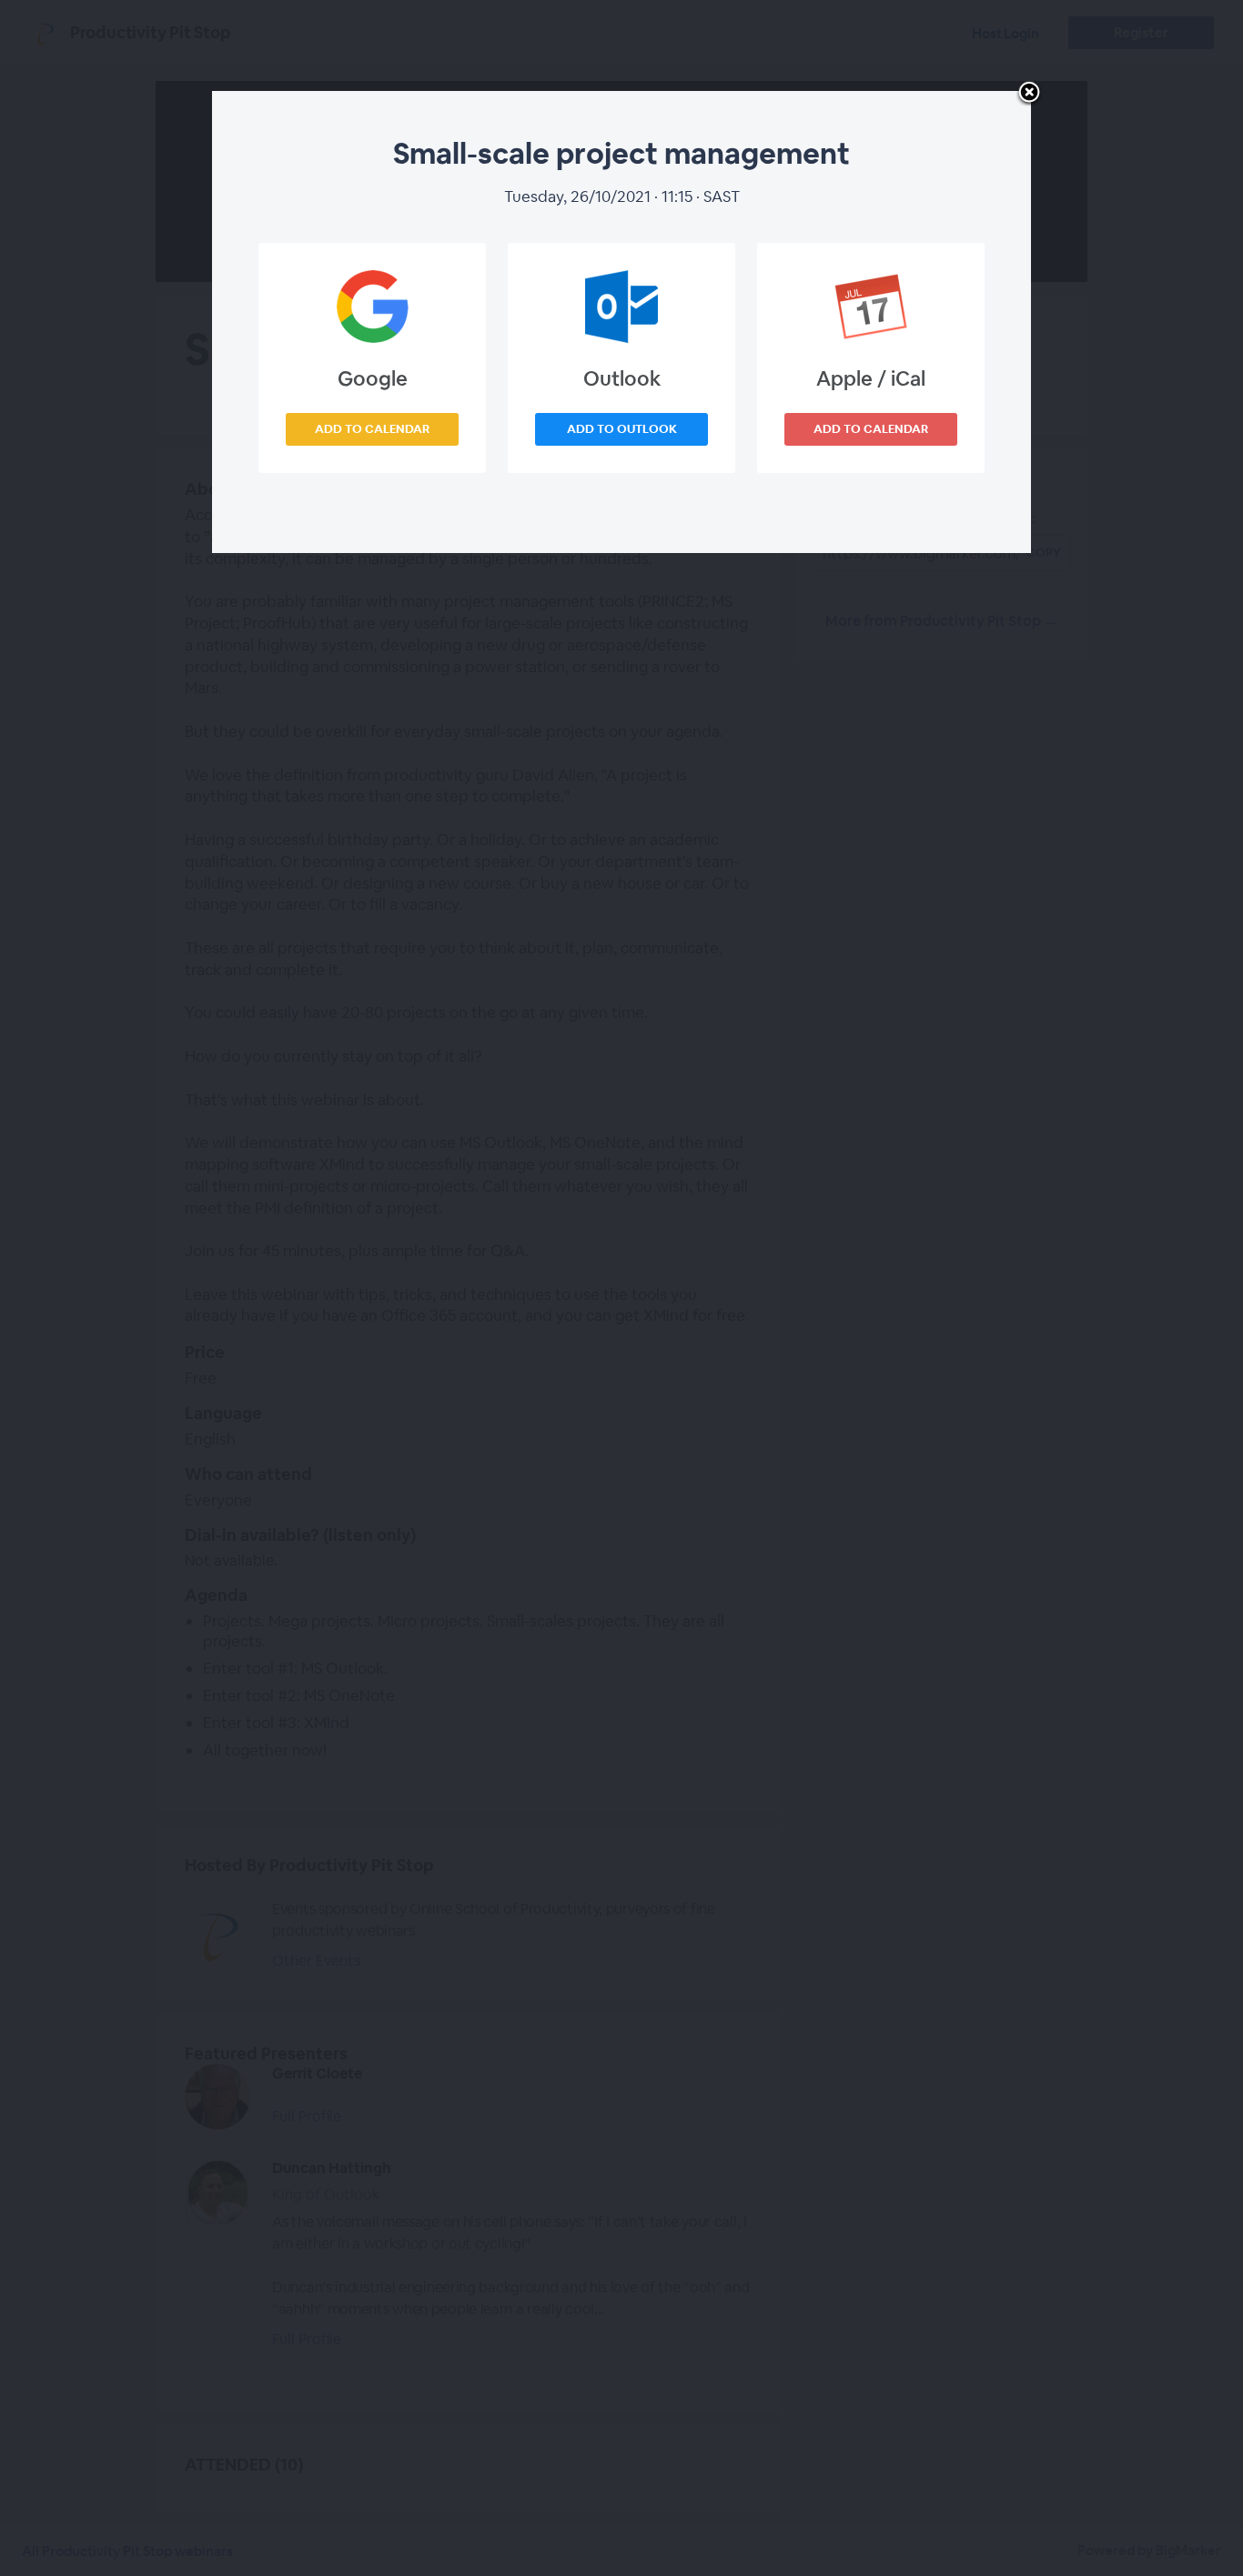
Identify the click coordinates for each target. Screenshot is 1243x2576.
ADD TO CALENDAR (372, 429)
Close (1029, 94)
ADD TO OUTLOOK (622, 429)
